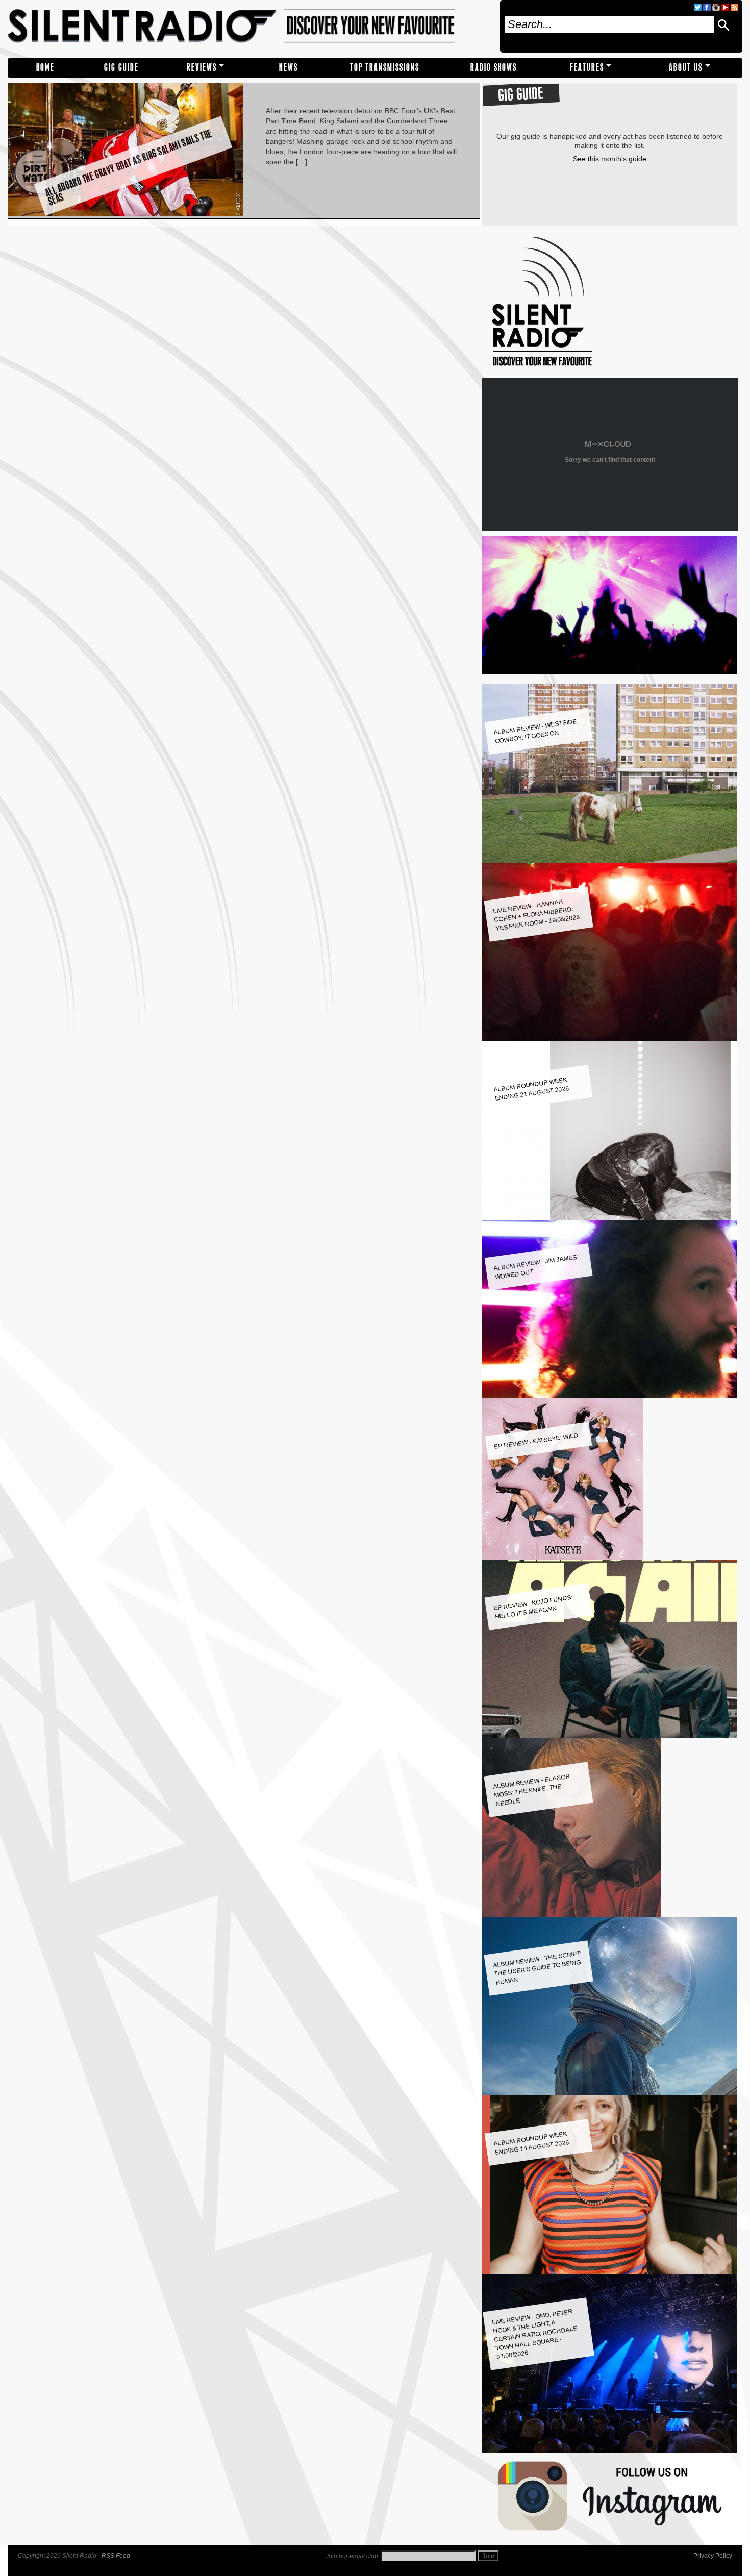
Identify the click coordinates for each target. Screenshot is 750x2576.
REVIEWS (202, 68)
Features (587, 68)
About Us (686, 68)
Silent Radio (250, 26)
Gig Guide (121, 68)
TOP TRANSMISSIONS (385, 68)
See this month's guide (610, 159)
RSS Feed (116, 2556)
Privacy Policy (713, 2556)
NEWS (289, 68)
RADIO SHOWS (494, 68)
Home (45, 68)
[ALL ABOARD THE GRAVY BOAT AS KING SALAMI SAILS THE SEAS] (126, 214)
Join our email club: (353, 2556)
